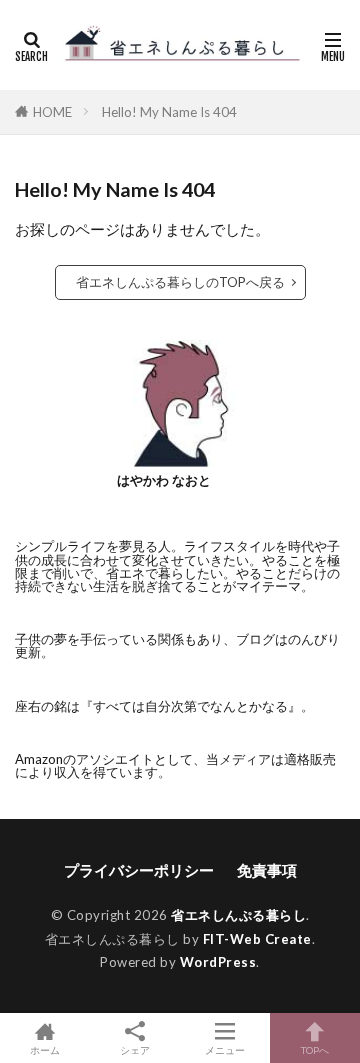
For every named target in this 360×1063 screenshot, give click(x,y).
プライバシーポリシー (139, 870)
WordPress (218, 962)
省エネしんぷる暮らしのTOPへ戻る (180, 282)
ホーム (45, 1049)
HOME (52, 112)
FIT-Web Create (257, 939)
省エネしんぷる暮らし (238, 915)
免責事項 (267, 870)
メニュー (225, 1049)
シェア (135, 1050)
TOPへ (315, 1049)
